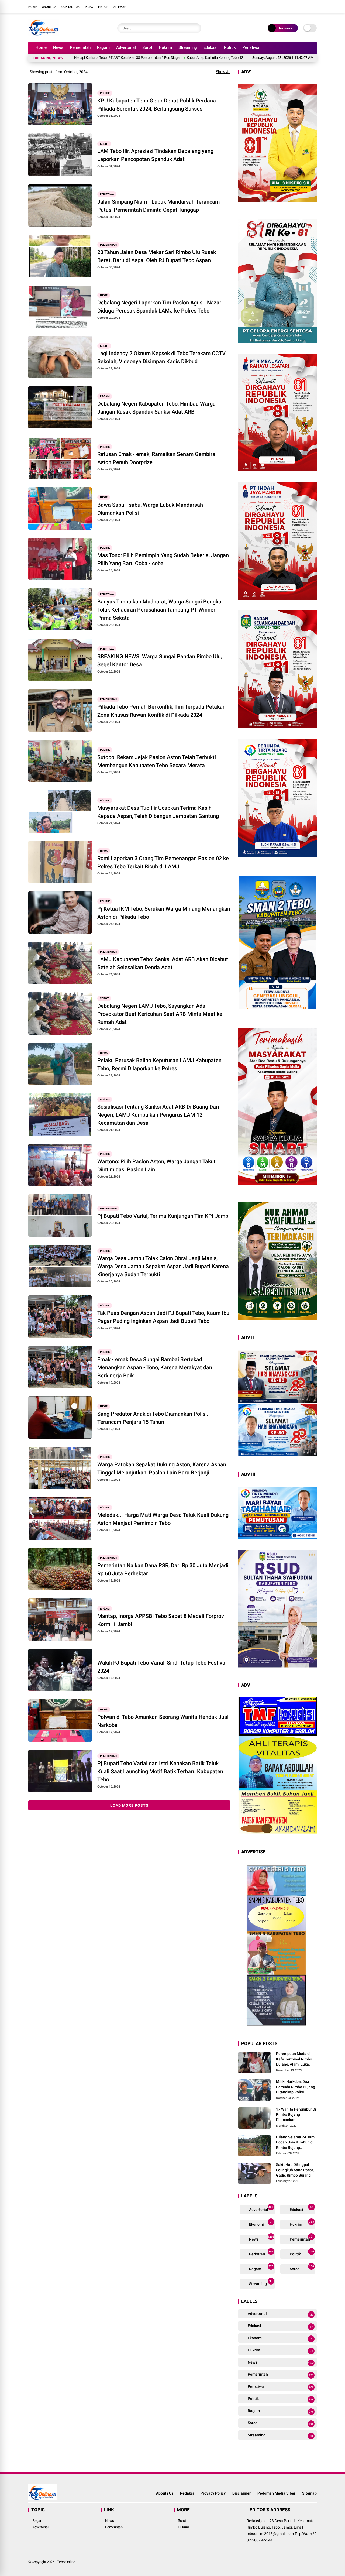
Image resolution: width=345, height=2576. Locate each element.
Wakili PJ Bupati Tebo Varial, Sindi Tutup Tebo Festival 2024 (162, 1667)
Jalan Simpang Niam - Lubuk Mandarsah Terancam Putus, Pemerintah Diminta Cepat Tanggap (158, 206)
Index (89, 7)
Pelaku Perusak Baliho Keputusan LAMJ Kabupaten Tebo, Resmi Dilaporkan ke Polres (159, 1064)
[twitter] (290, 6)
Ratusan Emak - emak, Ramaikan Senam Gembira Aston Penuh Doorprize (156, 458)
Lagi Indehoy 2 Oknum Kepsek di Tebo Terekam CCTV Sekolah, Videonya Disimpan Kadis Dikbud (161, 357)
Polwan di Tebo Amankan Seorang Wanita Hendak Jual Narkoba (163, 1721)
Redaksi (187, 2493)
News (58, 47)
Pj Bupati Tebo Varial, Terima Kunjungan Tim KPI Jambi (163, 1216)
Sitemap (120, 7)
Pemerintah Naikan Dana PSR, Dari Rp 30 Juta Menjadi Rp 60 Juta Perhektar (163, 1569)
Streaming (188, 47)
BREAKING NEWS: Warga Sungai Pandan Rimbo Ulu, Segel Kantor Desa (160, 660)
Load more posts (129, 1805)
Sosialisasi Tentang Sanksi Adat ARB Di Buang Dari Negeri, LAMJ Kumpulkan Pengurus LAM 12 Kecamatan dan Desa (158, 1115)
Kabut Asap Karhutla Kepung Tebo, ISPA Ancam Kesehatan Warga (148, 58)
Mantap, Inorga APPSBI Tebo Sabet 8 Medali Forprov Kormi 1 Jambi (161, 1620)
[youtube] (306, 6)
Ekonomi (260, 2223)
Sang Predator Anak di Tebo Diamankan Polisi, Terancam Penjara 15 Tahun (153, 1418)
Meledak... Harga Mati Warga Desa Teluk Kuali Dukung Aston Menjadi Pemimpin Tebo (163, 1519)
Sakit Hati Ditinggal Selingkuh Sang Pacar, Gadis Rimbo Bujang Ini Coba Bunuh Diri (296, 2170)
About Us (49, 7)
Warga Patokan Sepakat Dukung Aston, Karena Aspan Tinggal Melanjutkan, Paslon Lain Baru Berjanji (162, 1469)
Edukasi (211, 47)
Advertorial (126, 47)
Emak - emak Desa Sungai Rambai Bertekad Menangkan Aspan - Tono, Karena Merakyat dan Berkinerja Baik (155, 1367)
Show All (223, 72)
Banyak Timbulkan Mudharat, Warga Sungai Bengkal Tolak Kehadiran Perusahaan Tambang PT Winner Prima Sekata (160, 610)
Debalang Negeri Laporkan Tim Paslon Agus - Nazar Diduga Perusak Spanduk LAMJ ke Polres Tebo (159, 307)
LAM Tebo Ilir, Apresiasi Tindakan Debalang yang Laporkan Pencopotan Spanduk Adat (155, 155)
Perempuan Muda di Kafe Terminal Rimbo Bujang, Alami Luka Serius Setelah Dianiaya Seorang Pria (296, 2059)
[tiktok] (314, 6)
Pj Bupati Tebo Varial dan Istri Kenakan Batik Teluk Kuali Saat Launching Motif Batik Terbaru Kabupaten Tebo (160, 1771)
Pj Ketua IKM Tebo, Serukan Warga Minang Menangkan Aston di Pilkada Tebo (164, 913)
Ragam (103, 47)
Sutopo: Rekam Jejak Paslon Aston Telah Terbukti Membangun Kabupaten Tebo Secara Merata (157, 761)
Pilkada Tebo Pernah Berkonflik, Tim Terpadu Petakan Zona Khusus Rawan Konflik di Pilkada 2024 (161, 711)
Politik (230, 47)
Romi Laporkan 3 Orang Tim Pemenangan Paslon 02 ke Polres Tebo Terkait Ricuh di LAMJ (163, 862)
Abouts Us (165, 2493)
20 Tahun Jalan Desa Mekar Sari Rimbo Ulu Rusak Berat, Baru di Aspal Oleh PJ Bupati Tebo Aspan (157, 256)
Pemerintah (80, 47)
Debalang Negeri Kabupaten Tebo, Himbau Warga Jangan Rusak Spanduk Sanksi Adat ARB (156, 408)
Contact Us (70, 7)
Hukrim (165, 47)
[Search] (196, 28)
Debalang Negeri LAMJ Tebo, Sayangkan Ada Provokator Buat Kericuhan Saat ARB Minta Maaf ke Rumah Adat (160, 1014)
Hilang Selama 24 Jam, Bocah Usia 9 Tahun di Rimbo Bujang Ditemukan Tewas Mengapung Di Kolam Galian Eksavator (296, 2143)
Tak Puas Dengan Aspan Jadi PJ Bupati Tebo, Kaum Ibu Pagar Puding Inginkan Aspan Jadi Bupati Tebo (163, 1317)
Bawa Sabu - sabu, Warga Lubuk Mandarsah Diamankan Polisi (150, 509)
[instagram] (298, 6)
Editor (103, 7)
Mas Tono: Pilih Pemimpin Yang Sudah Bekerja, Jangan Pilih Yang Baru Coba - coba (163, 559)
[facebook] (282, 6)
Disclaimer (241, 2493)
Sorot (147, 47)
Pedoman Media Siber (276, 2493)
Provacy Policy (213, 2493)
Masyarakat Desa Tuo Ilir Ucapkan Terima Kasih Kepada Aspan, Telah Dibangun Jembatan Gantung (158, 812)
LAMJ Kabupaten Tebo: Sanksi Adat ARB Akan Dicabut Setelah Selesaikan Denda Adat (163, 963)
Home (33, 7)
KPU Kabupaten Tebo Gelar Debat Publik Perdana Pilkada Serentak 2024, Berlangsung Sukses (157, 105)
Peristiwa (251, 47)
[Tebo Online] (44, 35)
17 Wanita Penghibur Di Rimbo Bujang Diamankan (296, 2114)
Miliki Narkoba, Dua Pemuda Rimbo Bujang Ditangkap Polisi (296, 2087)
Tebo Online (66, 2562)
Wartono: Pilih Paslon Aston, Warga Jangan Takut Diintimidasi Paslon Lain (156, 1165)
